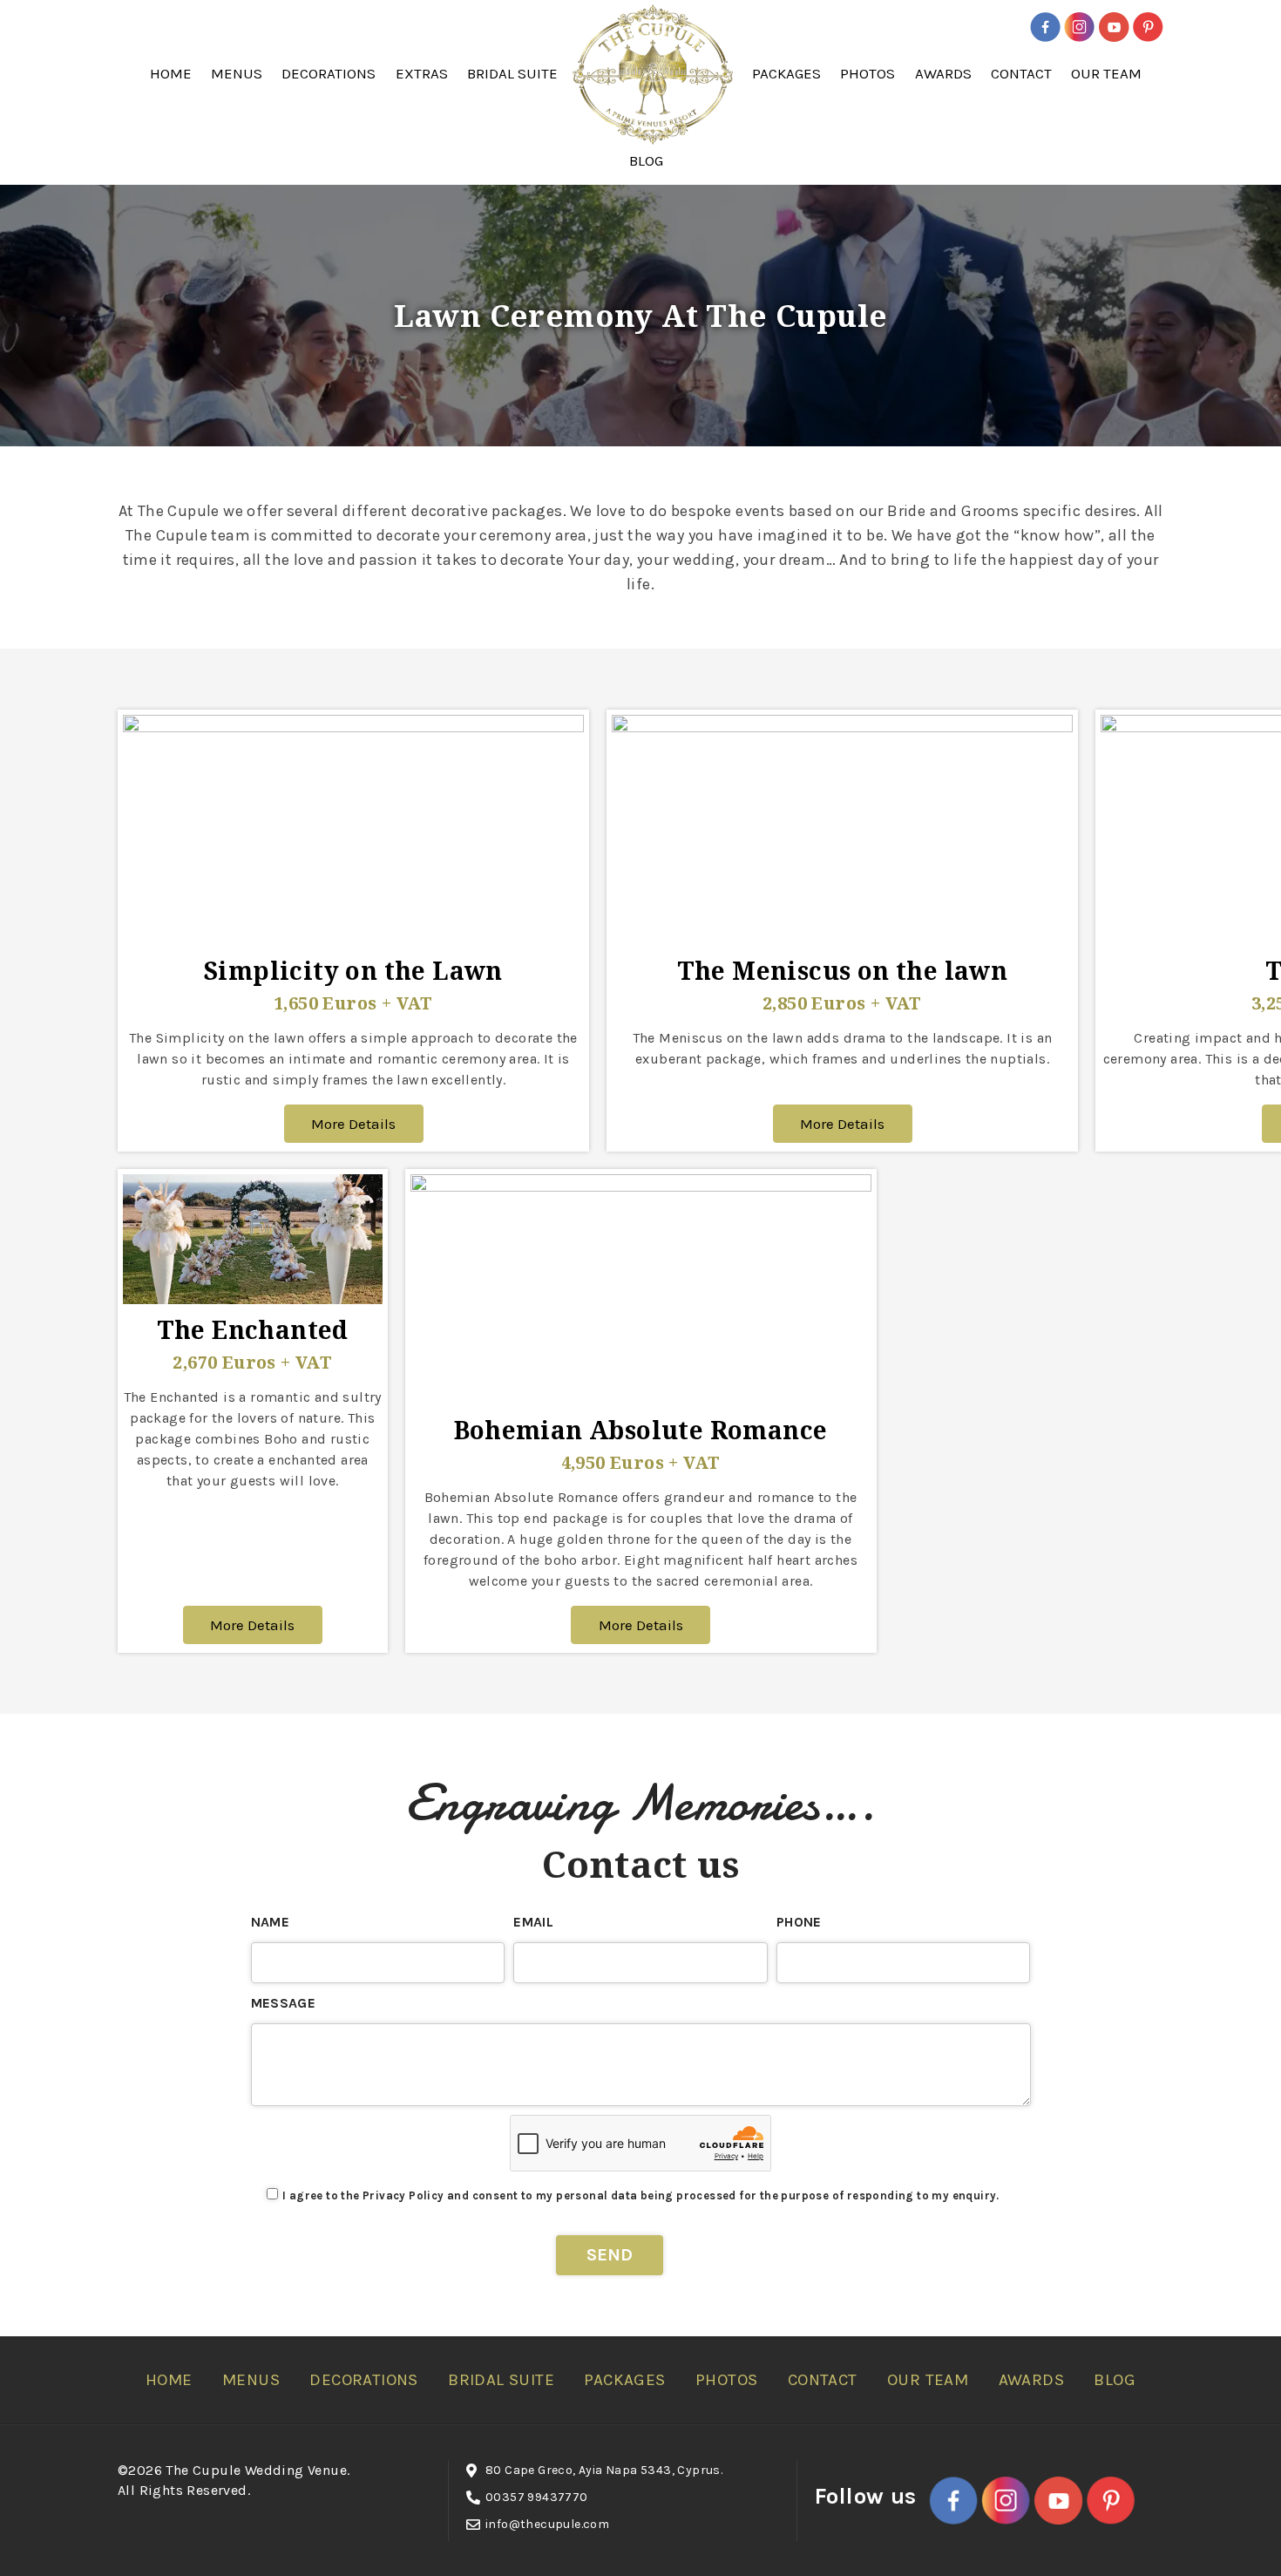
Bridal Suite (512, 73)
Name (271, 1922)
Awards (943, 73)
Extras (422, 73)
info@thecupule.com (547, 2524)
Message (284, 2003)
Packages (786, 73)
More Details (353, 1124)
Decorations (329, 73)
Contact (1021, 73)
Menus (237, 73)
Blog (646, 160)
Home (171, 73)
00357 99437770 (537, 2497)
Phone (799, 1922)
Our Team (1106, 73)
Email (533, 1922)
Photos (868, 73)
